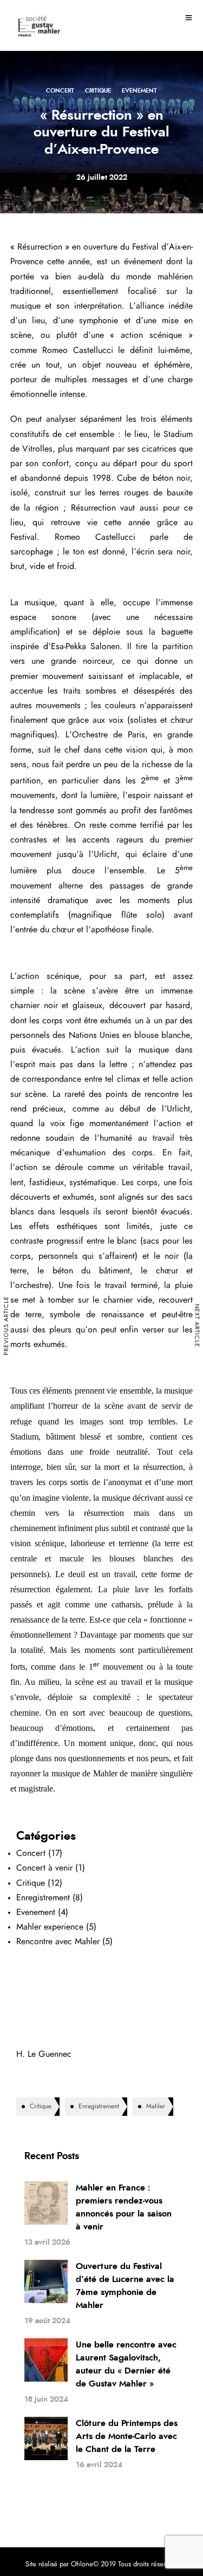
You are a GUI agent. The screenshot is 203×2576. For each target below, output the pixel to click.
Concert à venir (44, 1868)
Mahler (156, 2106)
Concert (60, 91)
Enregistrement (43, 1898)
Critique (98, 91)
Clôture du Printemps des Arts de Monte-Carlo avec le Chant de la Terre (127, 2436)
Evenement (139, 91)
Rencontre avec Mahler (58, 1941)
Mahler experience (50, 1927)
